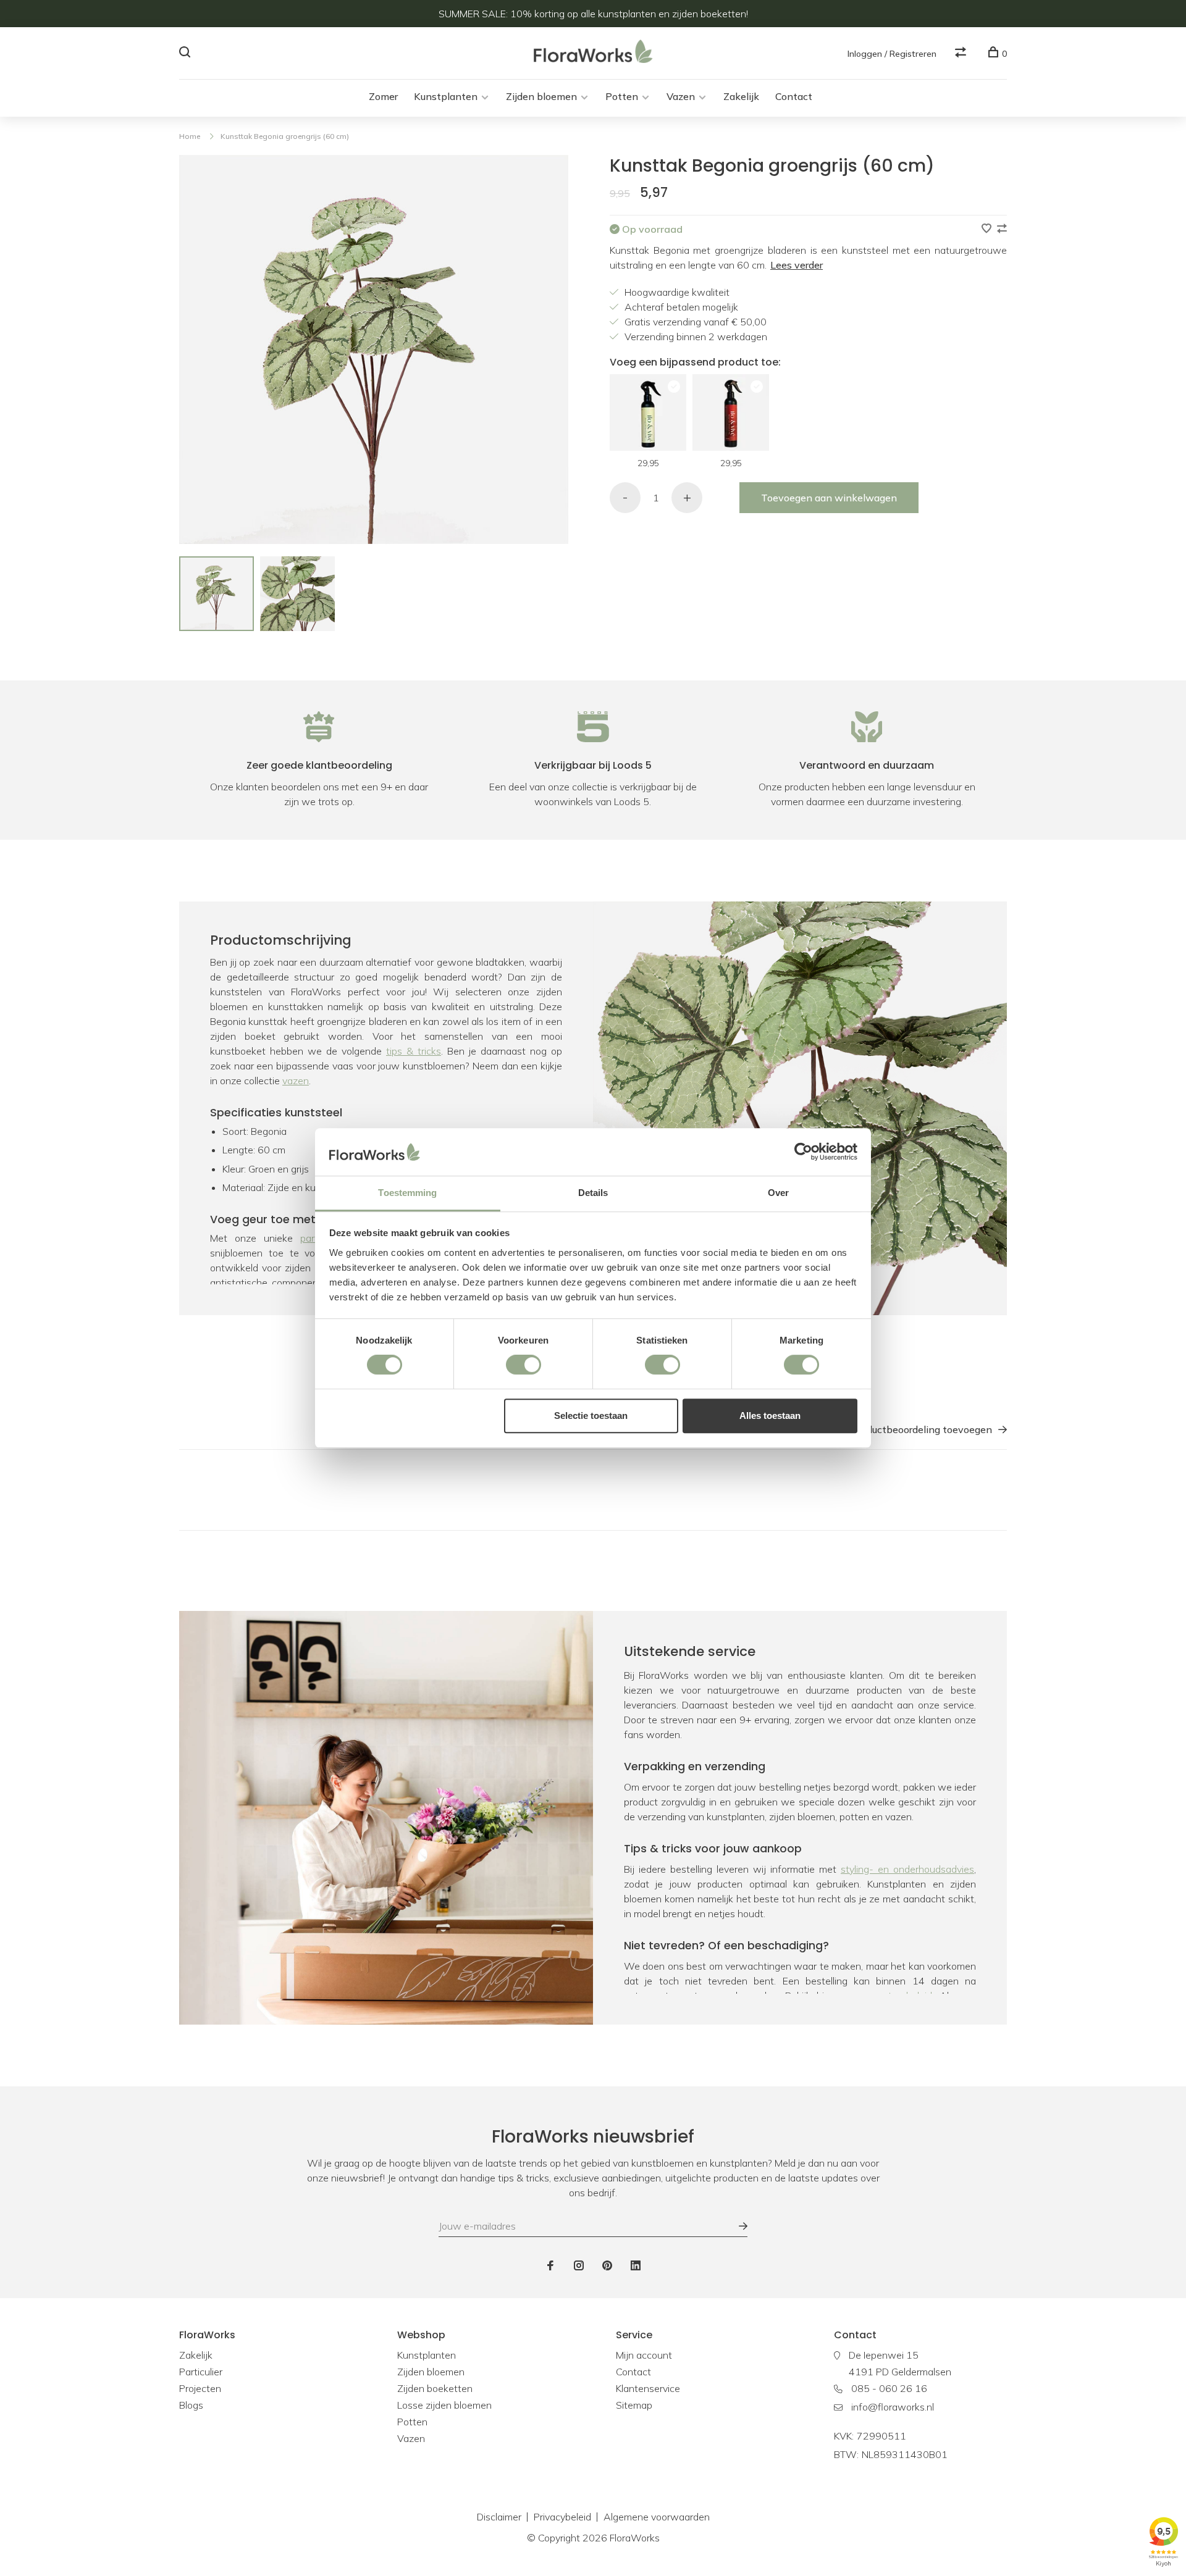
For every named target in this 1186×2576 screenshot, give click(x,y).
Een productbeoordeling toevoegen (912, 1429)
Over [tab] (778, 1193)
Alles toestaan (770, 1416)
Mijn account (644, 2355)
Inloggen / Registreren (892, 54)
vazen (296, 1081)
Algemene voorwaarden (657, 2517)
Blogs (191, 2405)
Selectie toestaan (591, 1416)
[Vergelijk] (962, 54)
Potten (622, 96)
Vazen (681, 96)
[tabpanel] (217, 594)
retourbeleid (906, 1996)
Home (190, 136)
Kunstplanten (446, 96)
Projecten (200, 2388)
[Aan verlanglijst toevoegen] (988, 229)
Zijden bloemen (541, 96)
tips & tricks (414, 1051)
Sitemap (634, 2405)
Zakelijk (741, 96)
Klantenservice (648, 2388)
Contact (794, 96)
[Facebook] (550, 2266)
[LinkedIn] (636, 2266)
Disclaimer (499, 2517)
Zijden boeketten (435, 2388)
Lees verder (797, 265)
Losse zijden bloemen (444, 2405)
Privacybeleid (562, 2517)
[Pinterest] (607, 2266)
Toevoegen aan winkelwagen (829, 498)
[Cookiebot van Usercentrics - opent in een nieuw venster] (803, 1152)
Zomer (383, 96)
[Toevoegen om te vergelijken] (1002, 229)
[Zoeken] (186, 54)
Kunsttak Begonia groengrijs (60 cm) (285, 136)
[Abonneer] (737, 2226)
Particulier (201, 2372)
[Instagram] (579, 2266)
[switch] (524, 1365)
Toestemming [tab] (407, 1193)
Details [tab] (593, 1193)
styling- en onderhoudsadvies (907, 1869)
